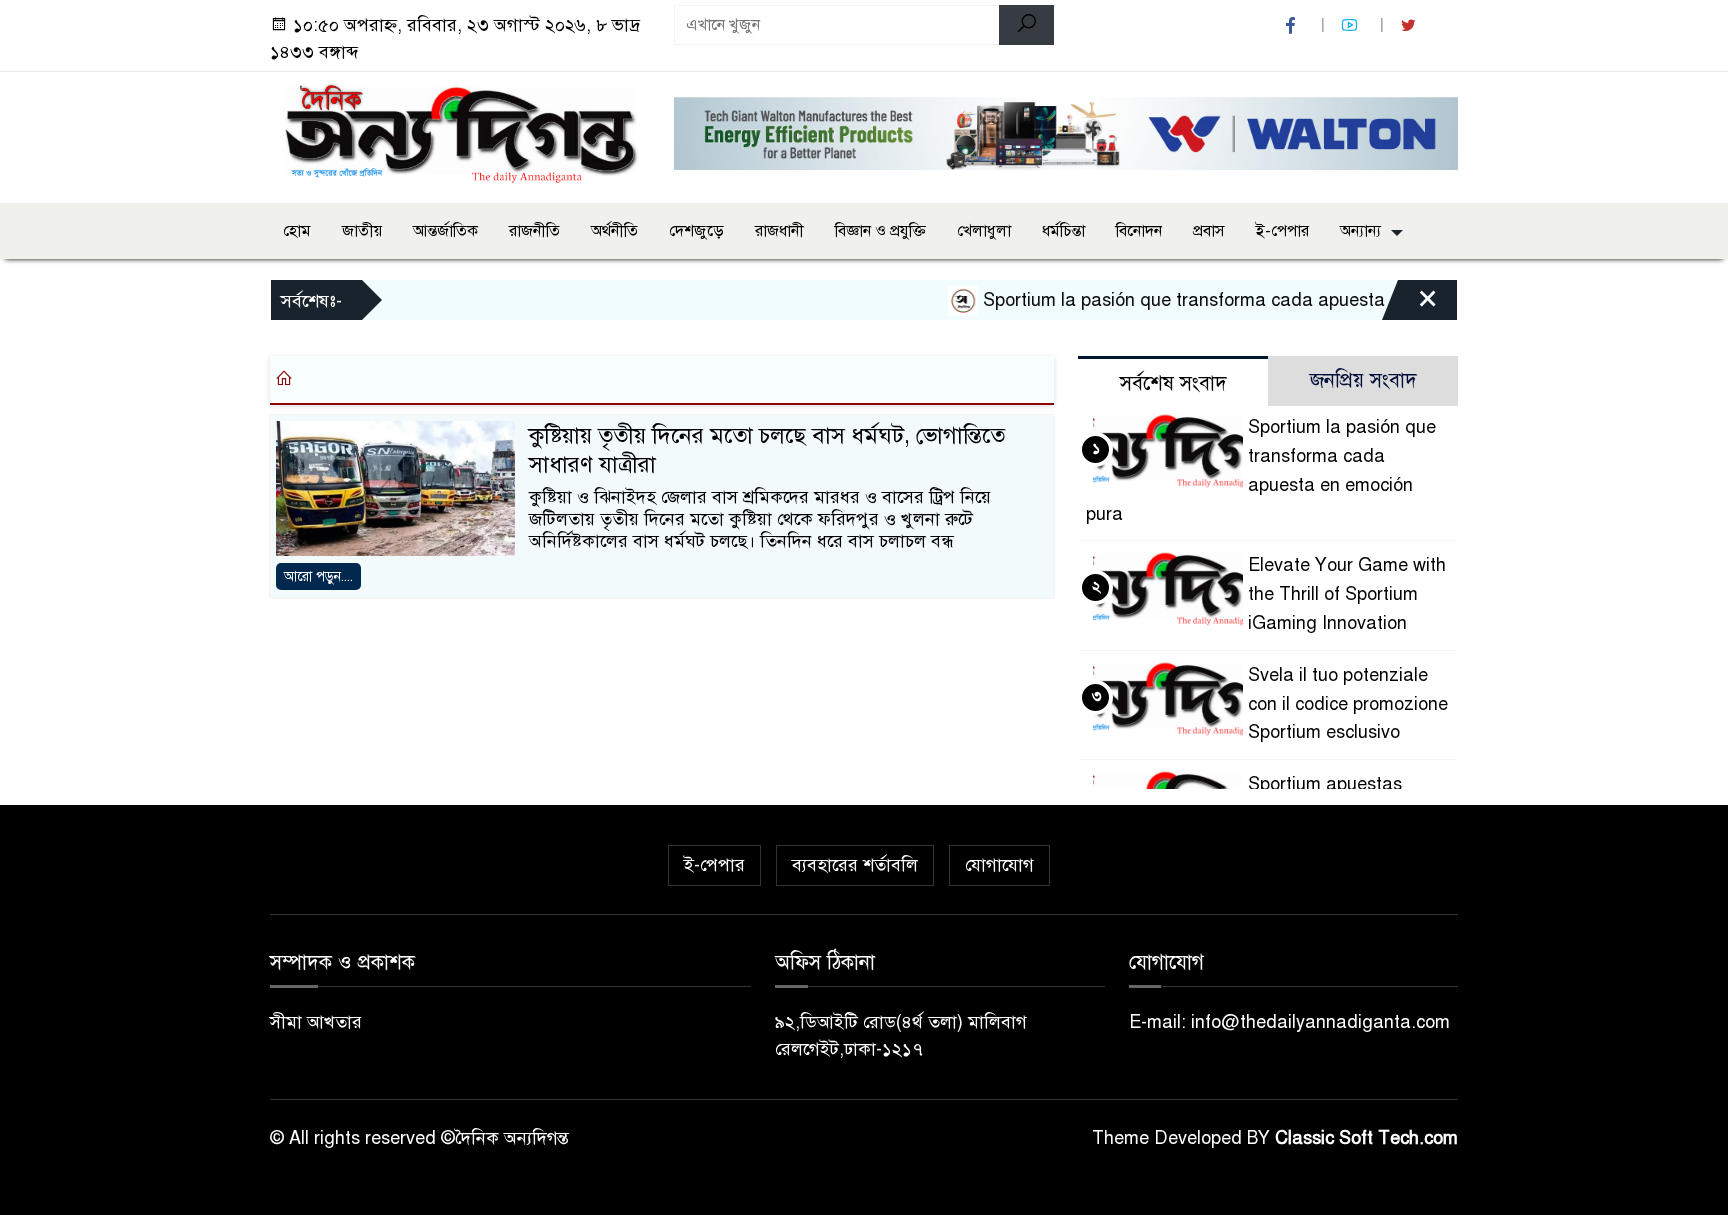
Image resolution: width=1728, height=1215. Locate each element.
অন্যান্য (1360, 231)
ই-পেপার (1282, 231)
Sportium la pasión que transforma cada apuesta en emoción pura (1232, 300)
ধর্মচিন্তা (1063, 231)
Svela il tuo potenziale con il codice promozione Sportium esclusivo (1348, 704)
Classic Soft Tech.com (1366, 1138)
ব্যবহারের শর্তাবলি (855, 865)
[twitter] (1411, 25)
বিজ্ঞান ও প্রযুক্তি (880, 231)
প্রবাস (1209, 231)
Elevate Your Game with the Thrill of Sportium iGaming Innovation (1347, 594)
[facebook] (1293, 25)
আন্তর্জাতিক (445, 231)
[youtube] (1352, 25)
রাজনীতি (534, 231)
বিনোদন (1139, 231)
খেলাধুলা (984, 231)
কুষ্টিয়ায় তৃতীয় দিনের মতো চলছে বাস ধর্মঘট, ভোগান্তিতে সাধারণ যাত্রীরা (767, 450)
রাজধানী (779, 231)
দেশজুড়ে (696, 231)
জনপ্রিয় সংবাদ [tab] (1363, 380)
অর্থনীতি (614, 231)
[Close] (1410, 305)
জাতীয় (362, 231)
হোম (297, 231)
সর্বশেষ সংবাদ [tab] (1173, 383)
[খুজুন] (1026, 25)
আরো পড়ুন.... (318, 576)
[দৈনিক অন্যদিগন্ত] (460, 134)
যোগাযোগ (999, 865)
